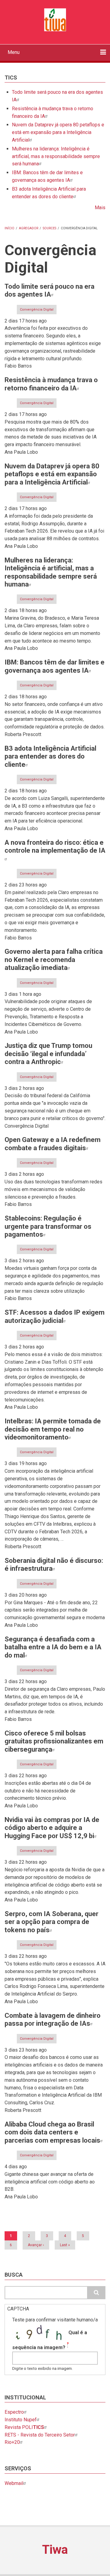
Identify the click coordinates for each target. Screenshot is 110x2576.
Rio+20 (12, 2442)
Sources (50, 228)
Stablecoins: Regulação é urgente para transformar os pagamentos (48, 1226)
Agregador (29, 228)
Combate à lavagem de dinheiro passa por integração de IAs (53, 2019)
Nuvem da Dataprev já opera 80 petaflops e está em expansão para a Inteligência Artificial (58, 132)
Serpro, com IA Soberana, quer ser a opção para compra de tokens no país (51, 1922)
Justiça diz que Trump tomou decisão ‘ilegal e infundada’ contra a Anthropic (48, 1054)
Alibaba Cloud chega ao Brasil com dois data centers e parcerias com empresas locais (52, 2132)
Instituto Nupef (21, 2420)
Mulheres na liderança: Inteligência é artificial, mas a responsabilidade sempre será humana (56, 156)
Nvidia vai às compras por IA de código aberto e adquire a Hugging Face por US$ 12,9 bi (52, 1828)
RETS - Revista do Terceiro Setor (40, 2435)
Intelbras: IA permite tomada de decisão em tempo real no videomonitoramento (53, 1429)
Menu (14, 52)
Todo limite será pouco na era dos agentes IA (50, 290)
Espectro (14, 2412)
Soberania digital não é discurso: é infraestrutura (54, 1565)
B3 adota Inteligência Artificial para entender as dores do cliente (50, 756)
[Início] (55, 19)
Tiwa (55, 2550)
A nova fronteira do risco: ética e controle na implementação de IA (55, 846)
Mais (100, 208)
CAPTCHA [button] (18, 2309)
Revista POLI (24, 2427)
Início (9, 228)
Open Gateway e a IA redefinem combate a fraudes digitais (53, 1144)
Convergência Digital (37, 310)
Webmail (14, 2483)
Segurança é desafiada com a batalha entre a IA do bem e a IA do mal (53, 1647)
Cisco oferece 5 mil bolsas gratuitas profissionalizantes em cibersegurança (54, 1741)
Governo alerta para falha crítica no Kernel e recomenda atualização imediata (54, 960)
